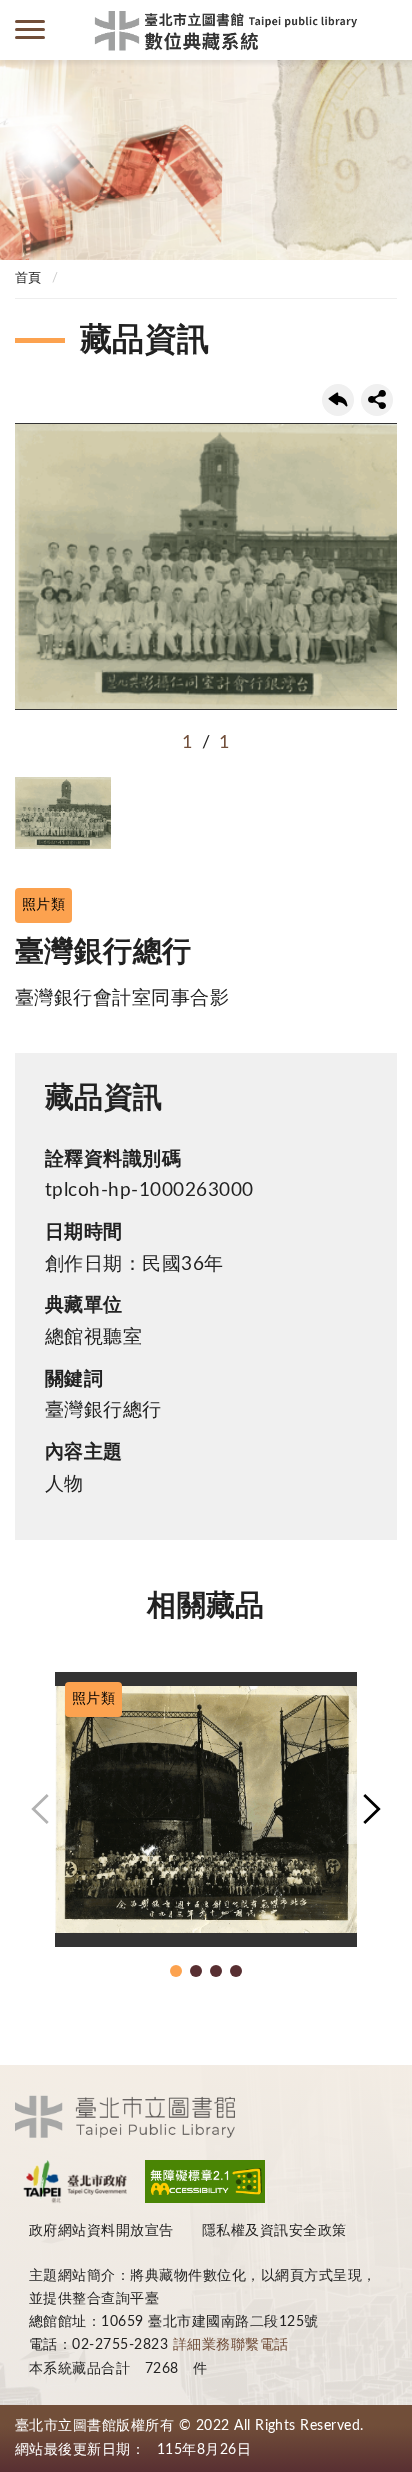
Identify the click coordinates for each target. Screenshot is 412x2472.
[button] (40, 1809)
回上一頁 (338, 400)
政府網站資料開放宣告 (101, 2231)
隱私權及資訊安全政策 (274, 2231)
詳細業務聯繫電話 (231, 2345)
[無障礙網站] (205, 2181)
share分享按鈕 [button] (377, 400)
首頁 (28, 278)
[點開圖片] (206, 566)
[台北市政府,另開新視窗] (75, 2181)
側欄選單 (30, 30)
